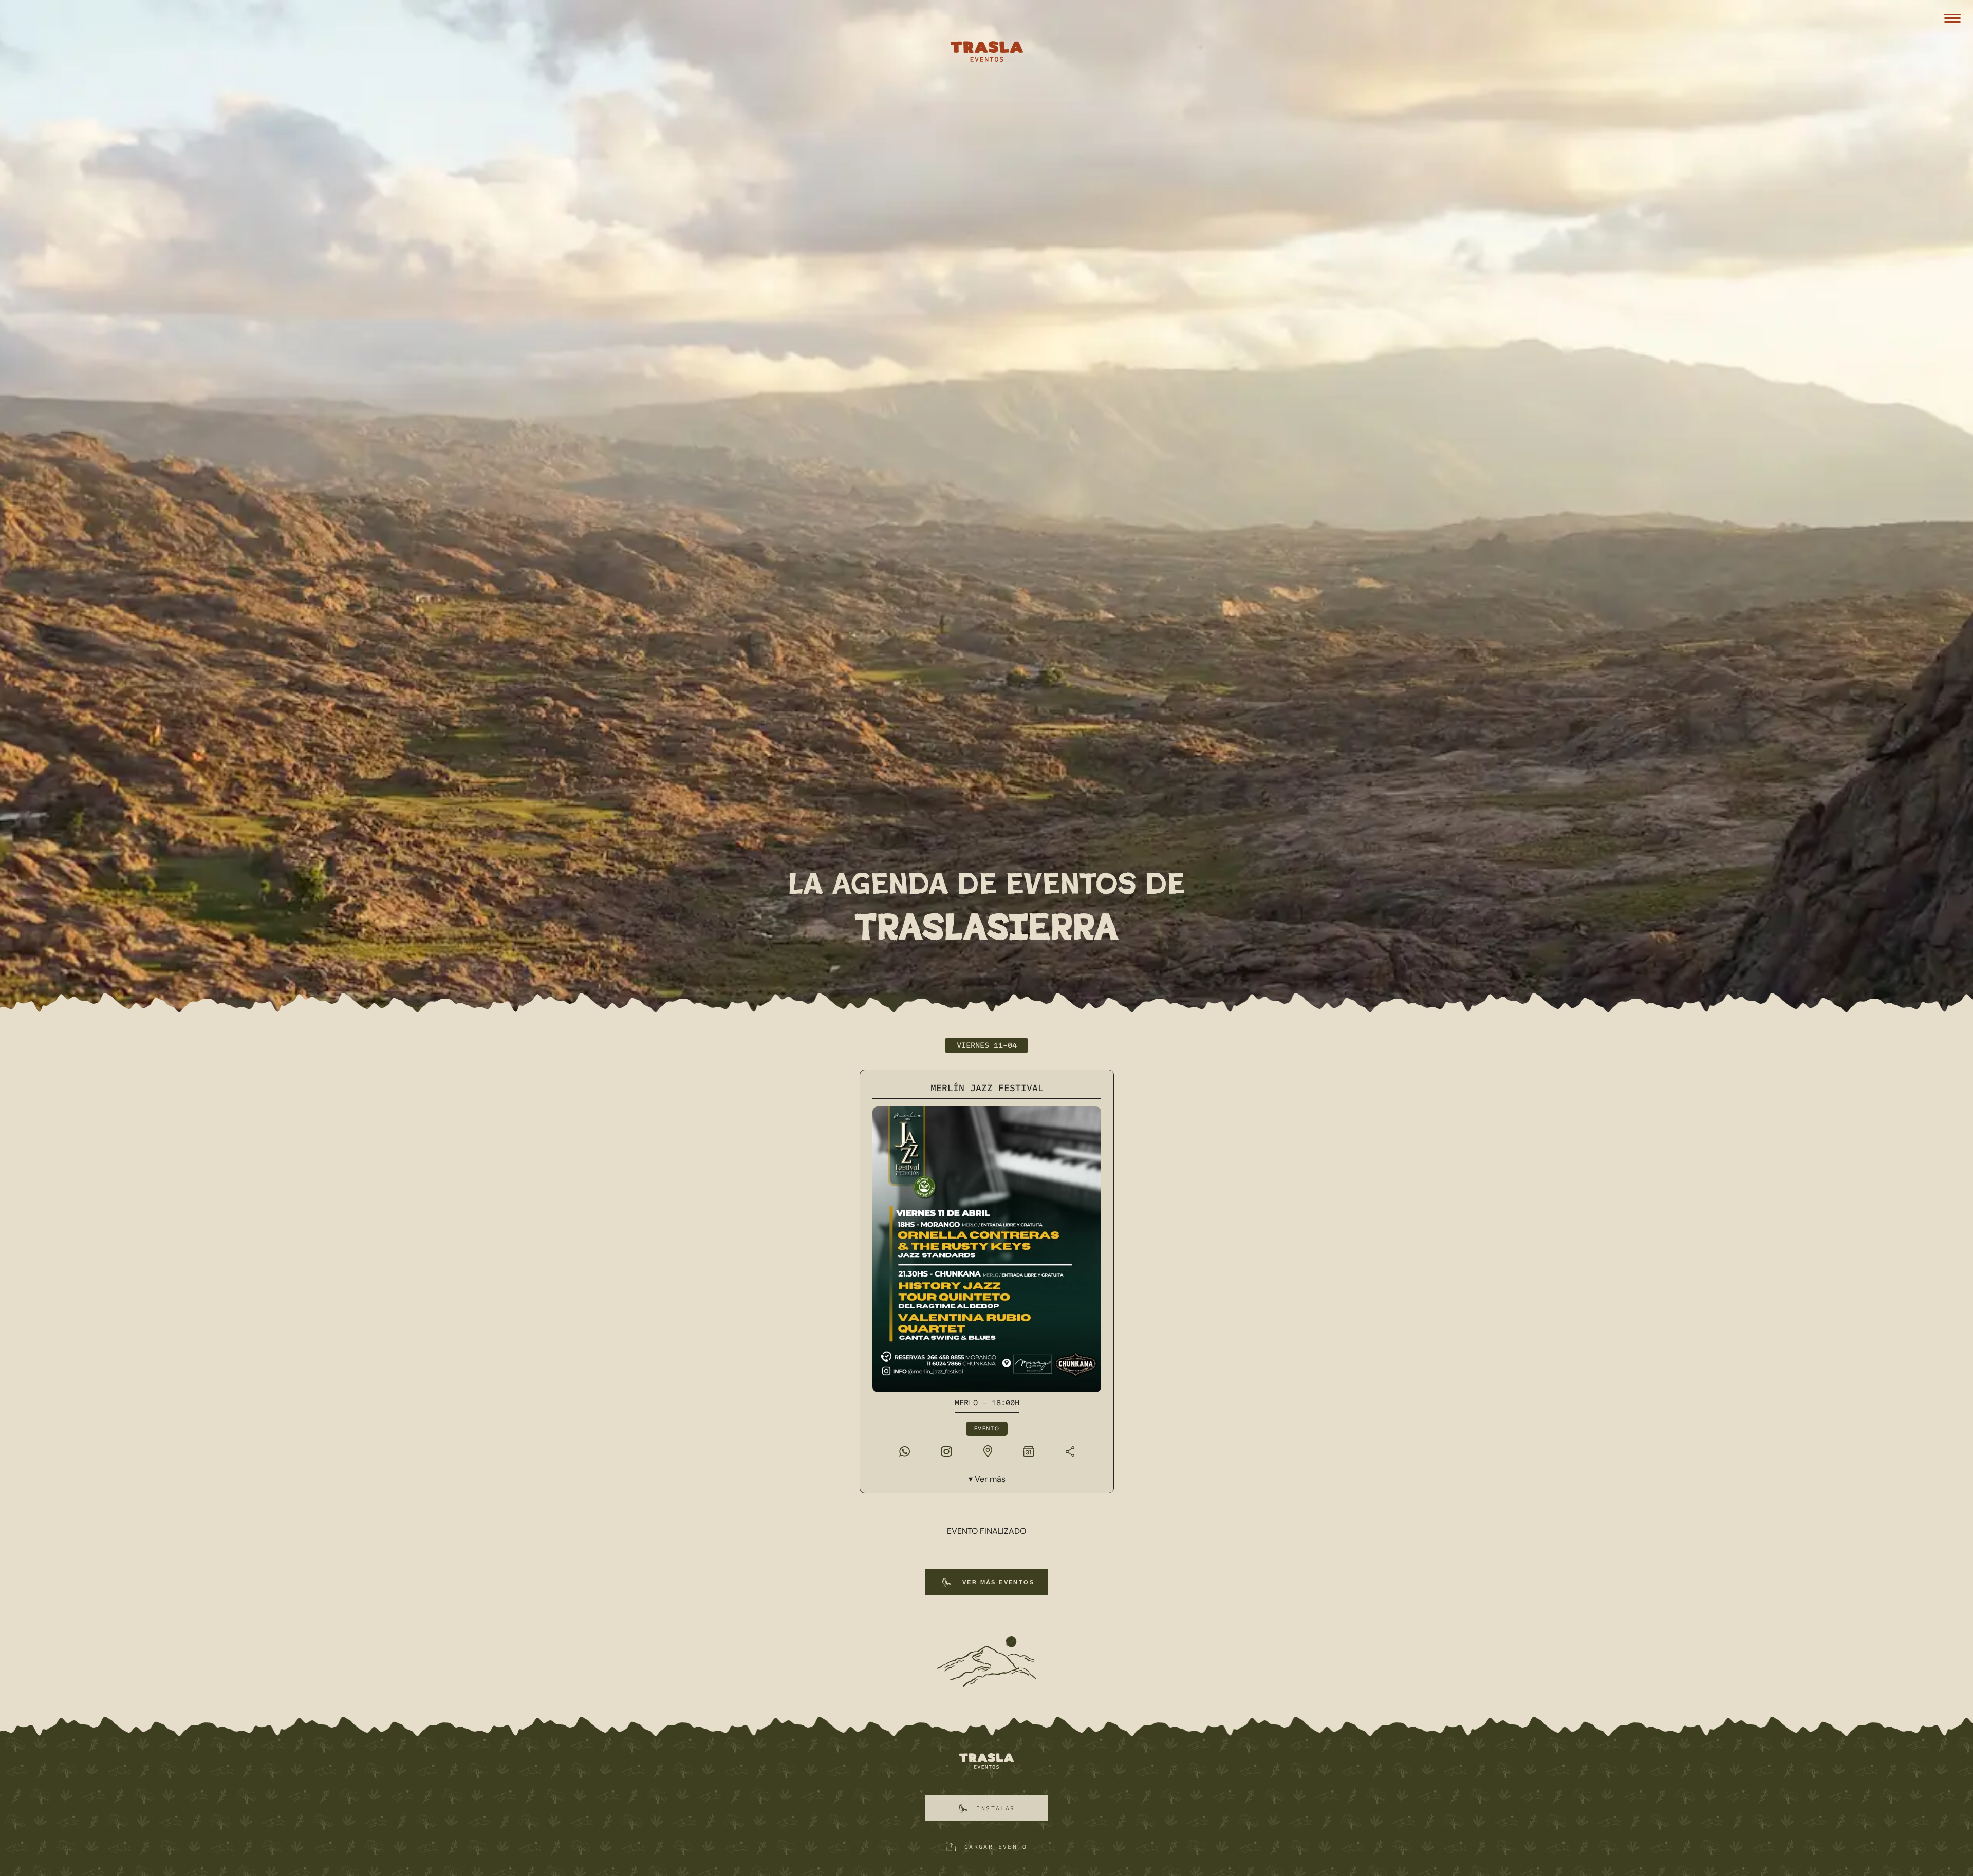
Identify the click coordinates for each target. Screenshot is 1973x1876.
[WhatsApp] (905, 1451)
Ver (990, 1479)
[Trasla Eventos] (986, 53)
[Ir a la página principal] (986, 1762)
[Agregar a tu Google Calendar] (1029, 1451)
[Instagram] (946, 1451)
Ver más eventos (998, 1582)
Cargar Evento (996, 1847)
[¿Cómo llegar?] (988, 1451)
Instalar (995, 1808)
